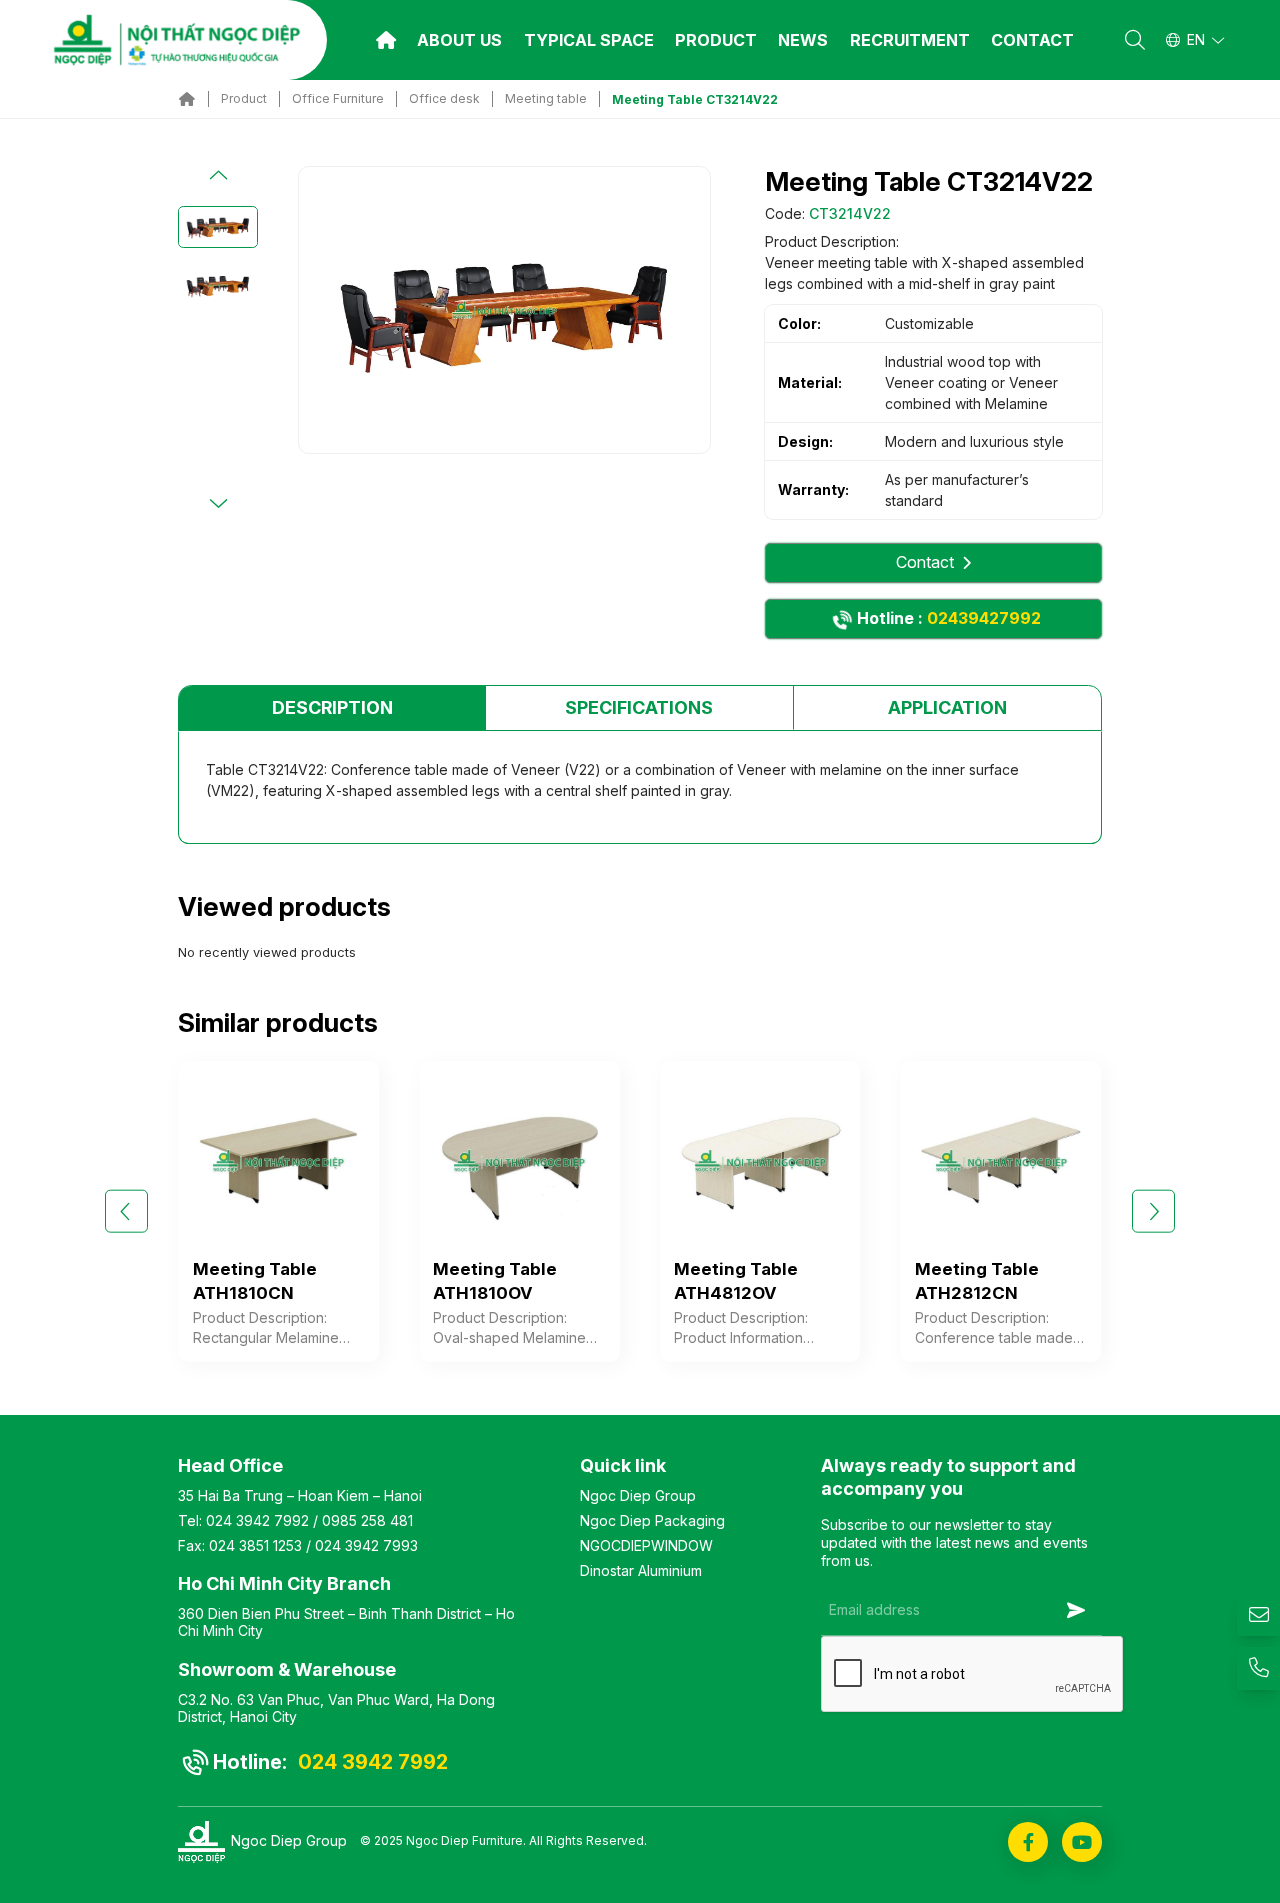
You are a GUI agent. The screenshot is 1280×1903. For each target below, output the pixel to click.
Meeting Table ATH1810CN (255, 1281)
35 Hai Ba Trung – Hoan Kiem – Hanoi (300, 1495)
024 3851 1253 (255, 1545)
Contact (1032, 40)
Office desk (444, 99)
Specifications (639, 707)
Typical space (589, 40)
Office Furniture (338, 99)
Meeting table (546, 99)
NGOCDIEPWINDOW (646, 1545)
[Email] (1258, 1615)
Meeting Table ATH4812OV (736, 1281)
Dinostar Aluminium (641, 1570)
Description (332, 707)
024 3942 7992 (257, 1520)
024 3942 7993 (366, 1545)
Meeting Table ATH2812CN (977, 1281)
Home (386, 40)
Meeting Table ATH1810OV (495, 1281)
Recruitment (910, 40)
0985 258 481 (367, 1520)
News (803, 40)
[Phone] (1258, 1668)
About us (459, 40)
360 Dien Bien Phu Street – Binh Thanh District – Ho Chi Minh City (346, 1622)
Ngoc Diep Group (638, 1495)
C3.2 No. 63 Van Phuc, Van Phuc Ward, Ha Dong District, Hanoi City (336, 1708)
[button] (218, 176)
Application (947, 707)
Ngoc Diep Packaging (652, 1520)
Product (716, 40)
